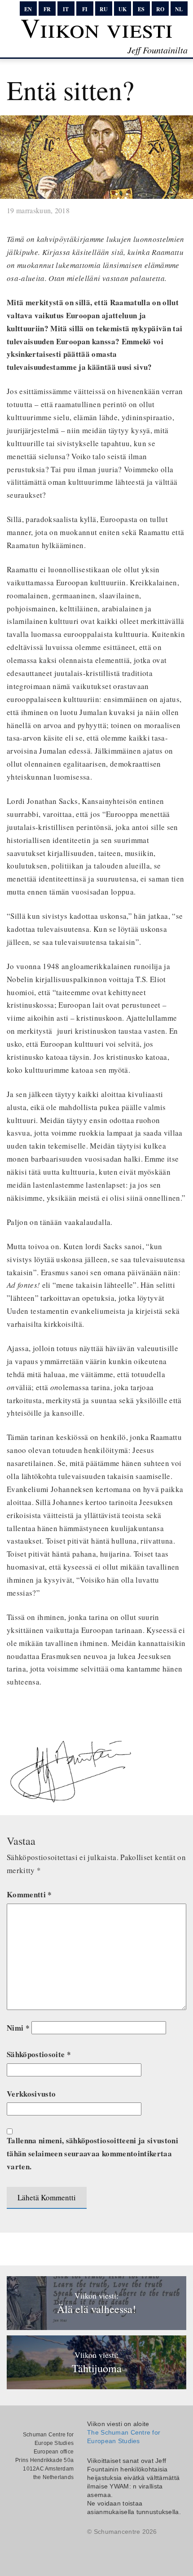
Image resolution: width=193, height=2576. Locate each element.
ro (160, 9)
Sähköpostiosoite (39, 2054)
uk (123, 9)
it (66, 9)
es (141, 9)
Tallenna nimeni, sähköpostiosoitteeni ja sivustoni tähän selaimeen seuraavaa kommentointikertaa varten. (92, 2153)
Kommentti (29, 1894)
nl (179, 9)
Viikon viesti (97, 27)
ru (104, 9)
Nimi (18, 2028)
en (28, 9)
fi (85, 9)
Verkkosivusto (31, 2094)
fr (47, 9)
